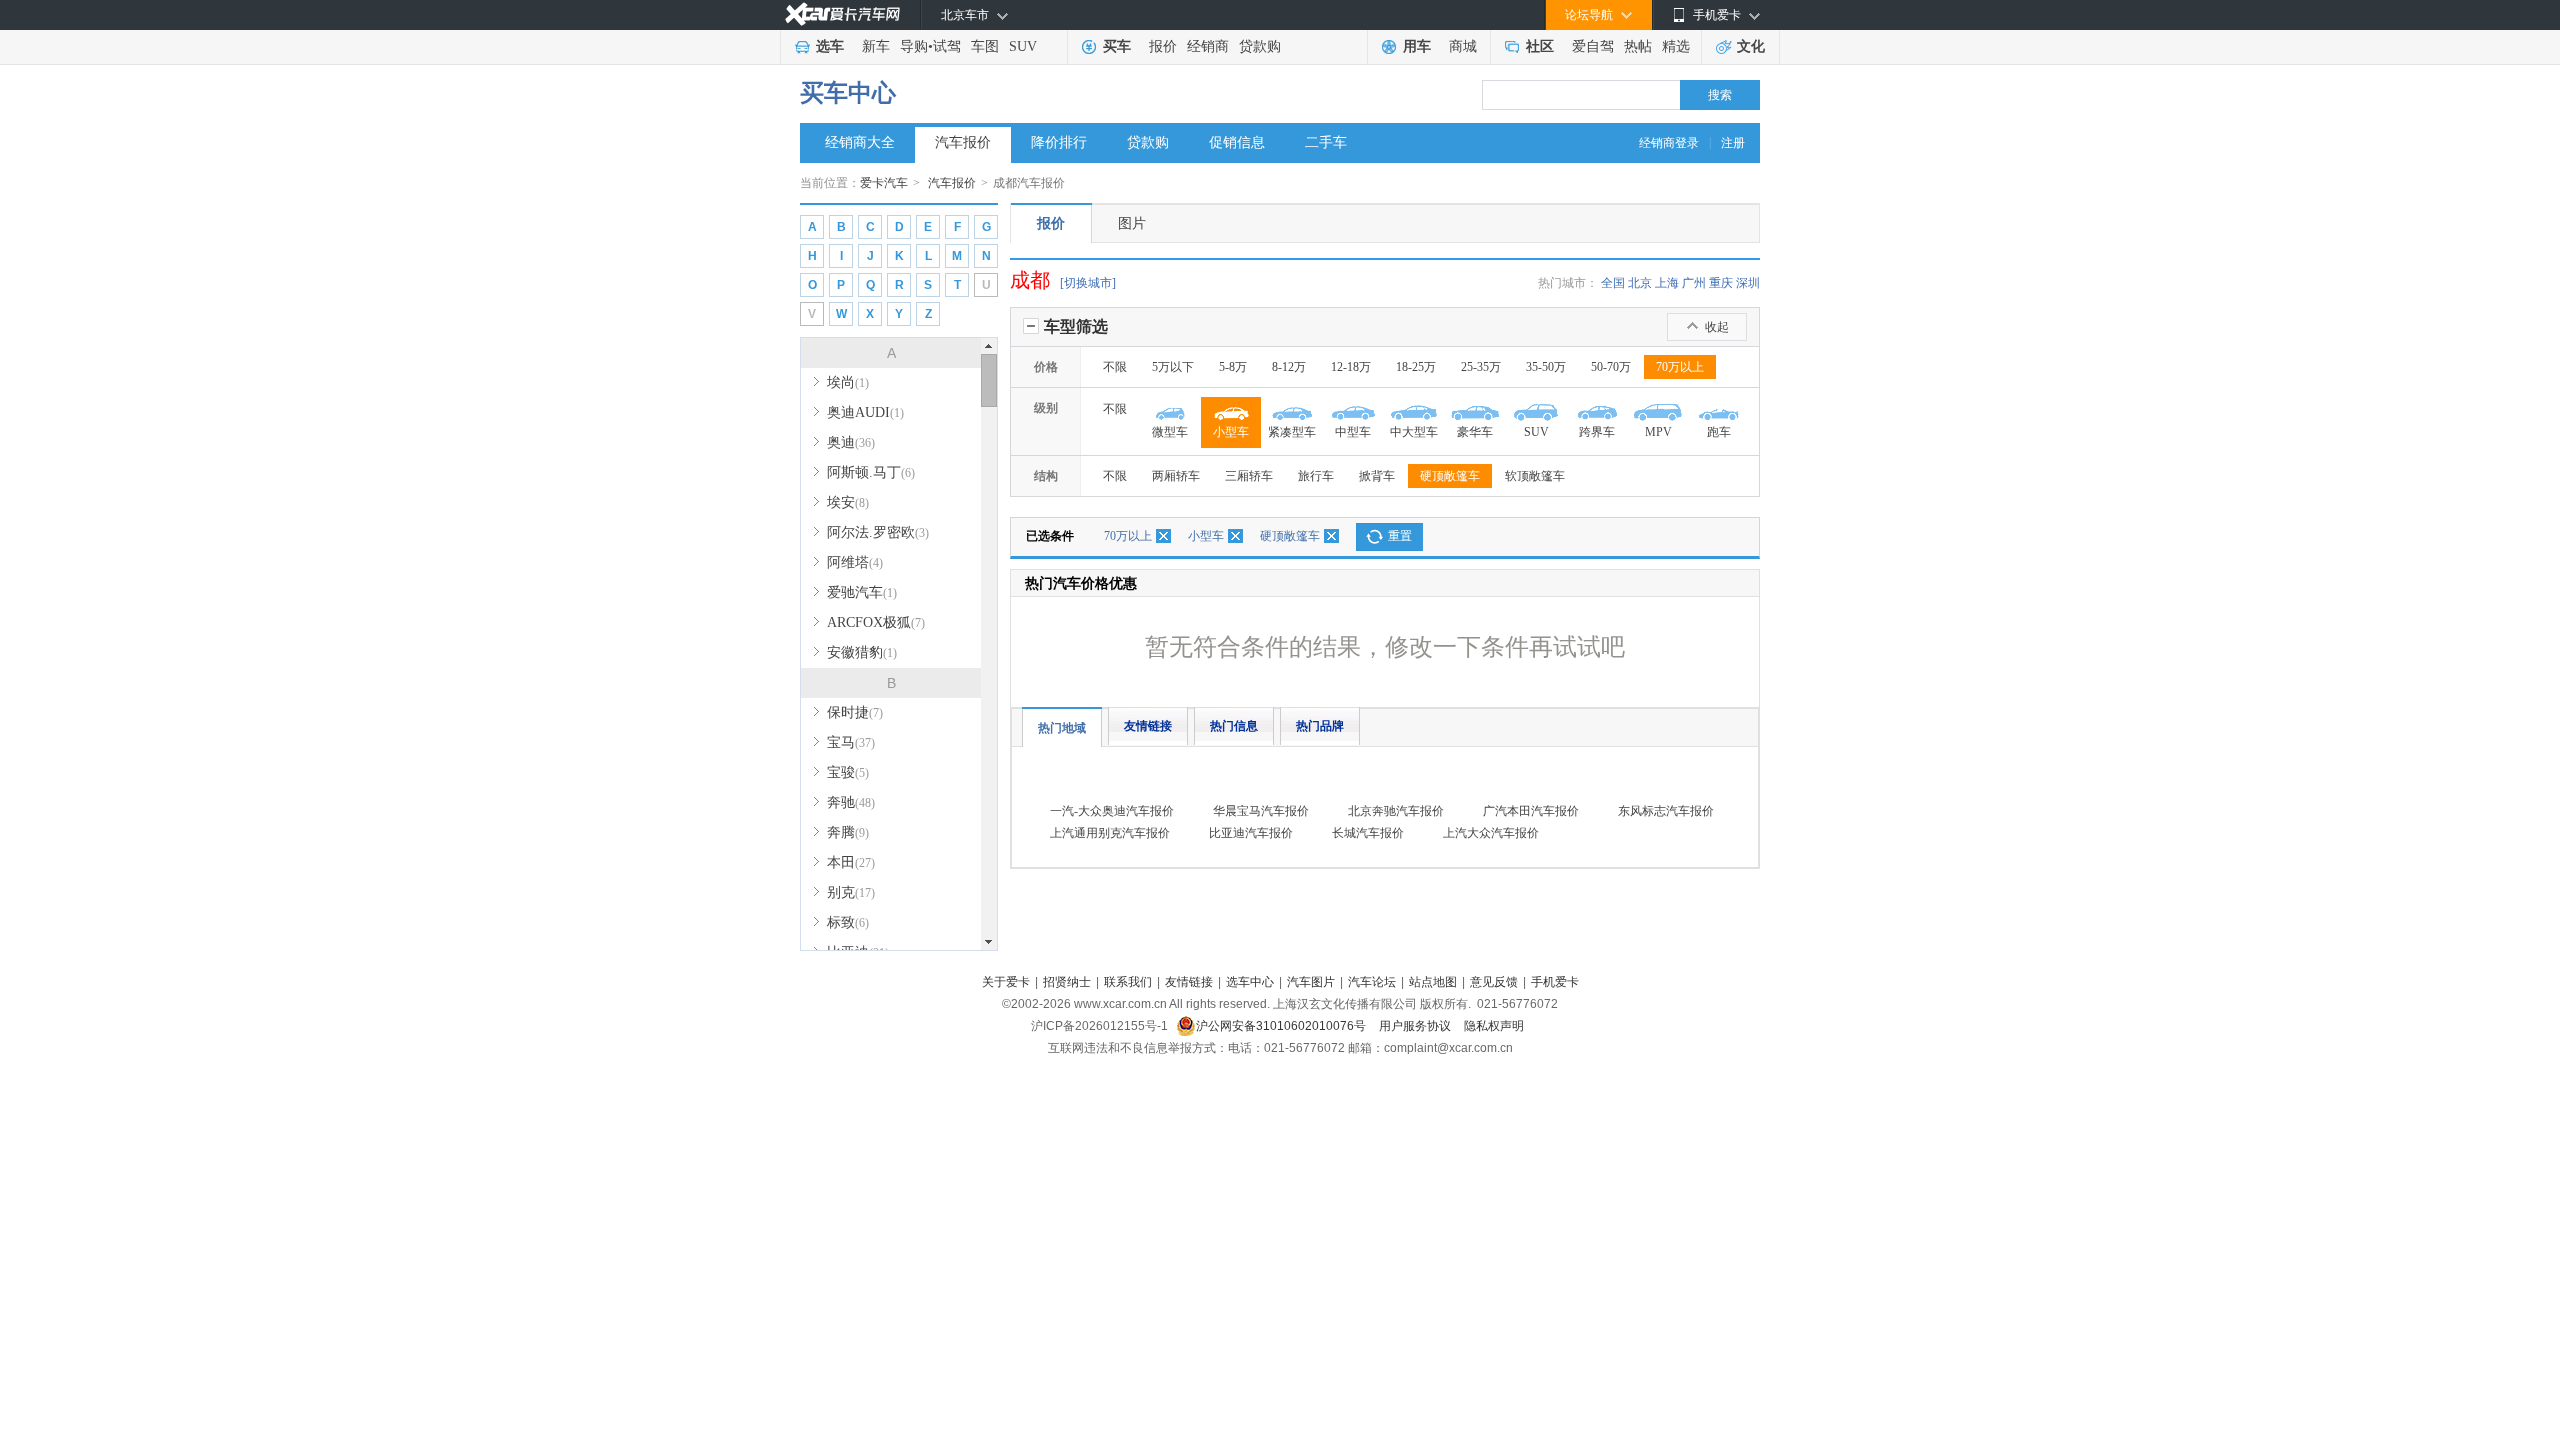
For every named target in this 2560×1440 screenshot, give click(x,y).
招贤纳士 (1067, 982)
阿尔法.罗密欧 (878, 532)
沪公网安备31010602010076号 (1282, 1026)
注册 (1733, 143)
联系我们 (1128, 982)
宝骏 (848, 772)
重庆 (1721, 283)
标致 (848, 922)
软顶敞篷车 (1535, 476)
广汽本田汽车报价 (1531, 811)
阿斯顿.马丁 (871, 472)
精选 (1676, 46)
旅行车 (1316, 476)
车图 (985, 46)
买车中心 (848, 93)
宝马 (851, 742)
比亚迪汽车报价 (1251, 833)
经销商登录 (1669, 143)
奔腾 (848, 832)
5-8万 (1233, 367)
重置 (1400, 536)
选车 (830, 46)
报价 (1163, 46)
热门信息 (1234, 726)
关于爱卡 (1006, 982)
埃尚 (848, 382)
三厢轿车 (1249, 476)
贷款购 (1260, 46)
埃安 (848, 502)
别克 (851, 892)
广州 (1694, 283)
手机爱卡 (1555, 982)
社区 (1540, 46)
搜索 (1720, 95)
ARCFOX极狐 (876, 622)
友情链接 (1148, 726)
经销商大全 (860, 142)
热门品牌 (1320, 726)
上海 (1667, 283)
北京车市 (965, 15)
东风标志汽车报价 (1666, 811)
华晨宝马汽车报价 (1261, 811)
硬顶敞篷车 (1450, 476)
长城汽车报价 (1368, 833)
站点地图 (1433, 982)
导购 (914, 46)
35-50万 (1546, 367)
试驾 (947, 46)
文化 (1751, 46)
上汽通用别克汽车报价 (1110, 833)
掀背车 (1377, 476)
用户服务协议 (1416, 1026)
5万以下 (1173, 367)
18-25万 (1416, 367)
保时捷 (855, 712)
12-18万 (1351, 367)
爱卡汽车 (884, 183)
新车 (876, 46)
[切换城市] (1088, 283)
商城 (1463, 46)
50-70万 (1611, 367)
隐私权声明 (1494, 1026)
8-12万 (1289, 367)
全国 (1613, 283)
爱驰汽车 (862, 592)
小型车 (1206, 536)
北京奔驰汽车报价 (1396, 811)
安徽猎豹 (862, 652)
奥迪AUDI (865, 412)
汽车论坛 (1372, 982)
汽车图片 (1311, 982)
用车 (1417, 46)
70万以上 (1680, 367)
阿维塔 (855, 562)
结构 (1046, 476)
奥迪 (851, 442)
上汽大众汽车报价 (1491, 833)
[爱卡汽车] (842, 14)
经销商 (1208, 46)
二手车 (1326, 142)
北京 (1640, 283)
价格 (1046, 367)
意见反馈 (1494, 982)
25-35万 (1481, 367)
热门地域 (1062, 728)
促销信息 (1237, 142)
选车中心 (1250, 982)
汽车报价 (963, 142)
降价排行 (1059, 142)
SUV (1023, 46)
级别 (1046, 408)
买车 (1117, 46)
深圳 (1748, 283)
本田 (851, 862)
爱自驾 (1593, 46)
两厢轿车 (1176, 476)
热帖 (1638, 46)
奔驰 (851, 802)
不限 (1115, 367)
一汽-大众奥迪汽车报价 (1112, 811)
